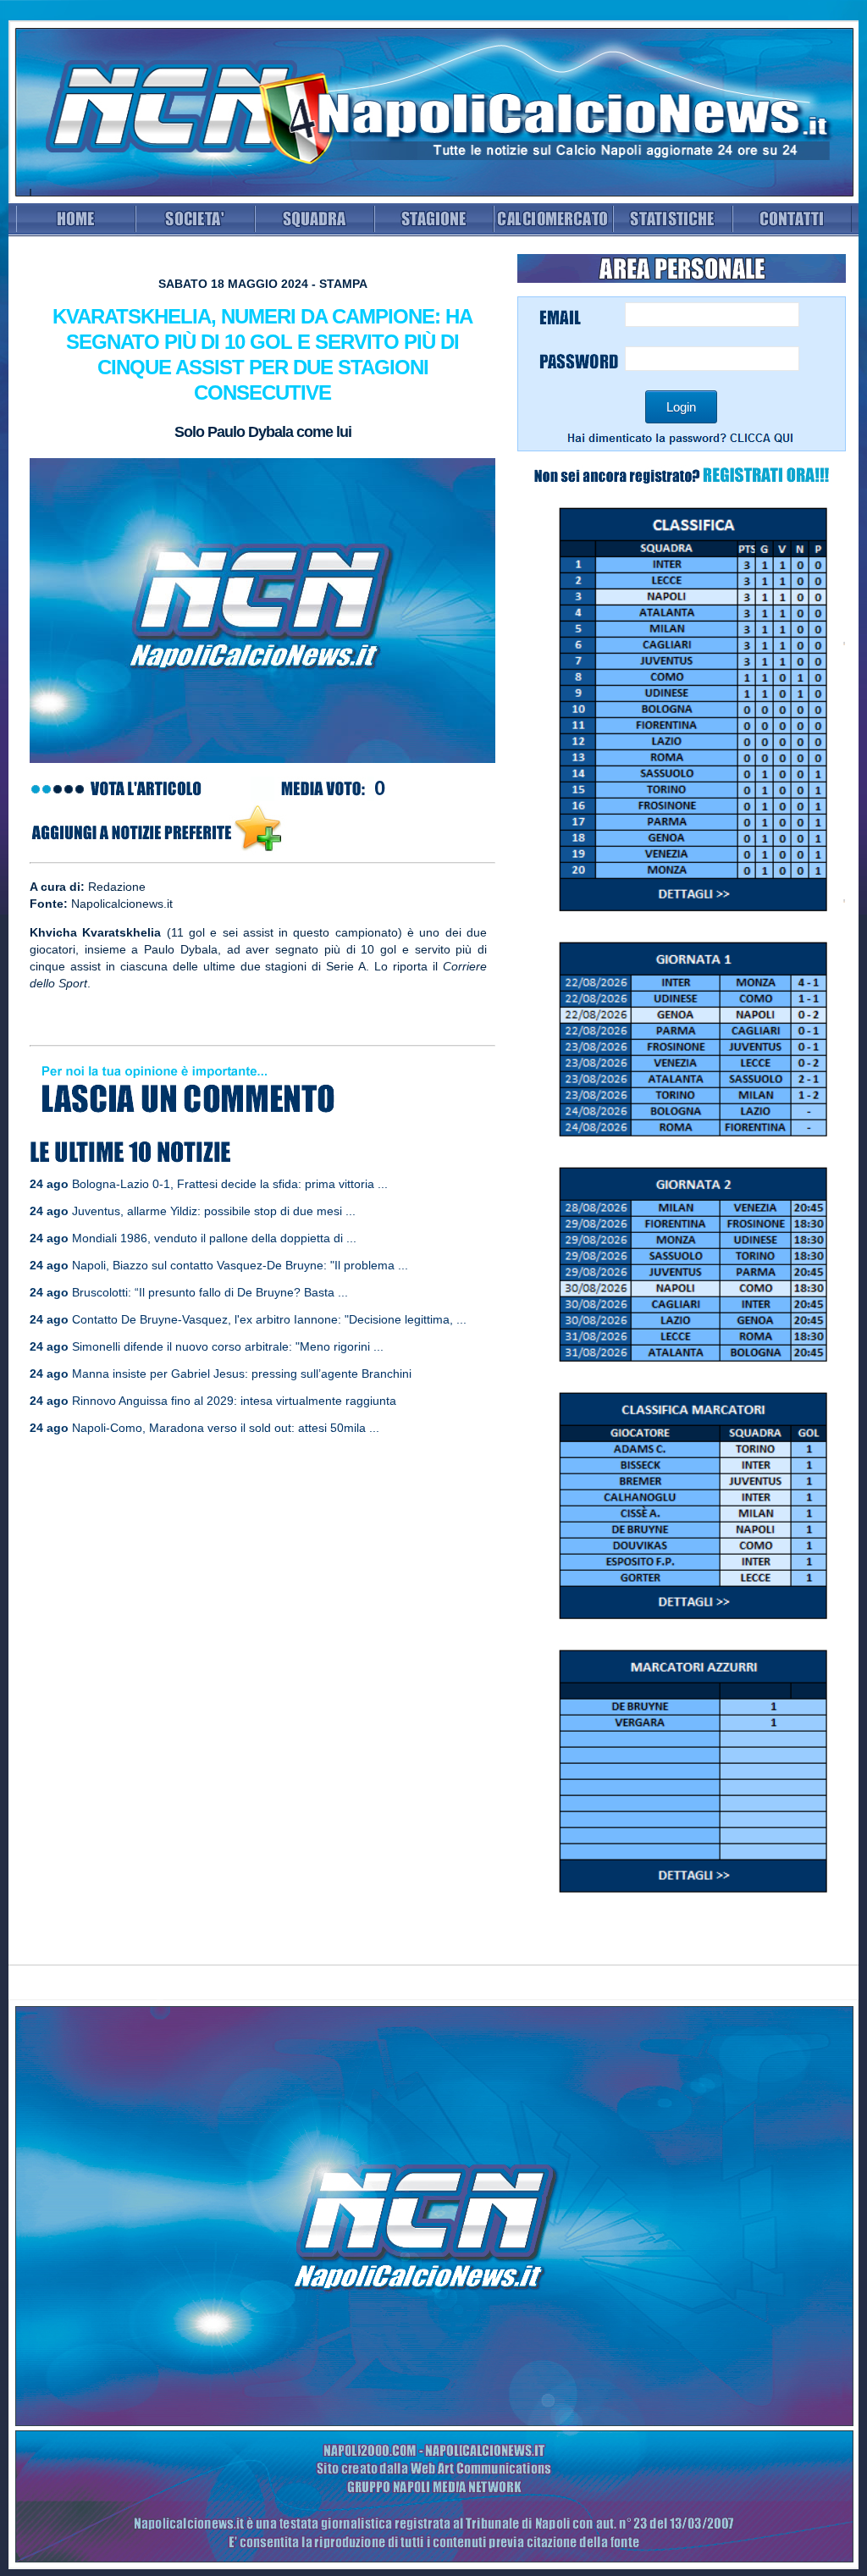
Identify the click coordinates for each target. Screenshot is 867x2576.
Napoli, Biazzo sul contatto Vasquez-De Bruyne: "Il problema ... (240, 1265)
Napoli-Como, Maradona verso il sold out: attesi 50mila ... (226, 1428)
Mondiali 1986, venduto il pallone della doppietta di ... (214, 1238)
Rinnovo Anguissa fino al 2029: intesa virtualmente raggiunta (234, 1401)
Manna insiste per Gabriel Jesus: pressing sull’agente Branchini (242, 1374)
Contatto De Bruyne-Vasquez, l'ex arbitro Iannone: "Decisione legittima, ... (269, 1319)
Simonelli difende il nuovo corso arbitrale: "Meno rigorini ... (228, 1346)
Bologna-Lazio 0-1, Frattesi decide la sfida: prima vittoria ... (230, 1184)
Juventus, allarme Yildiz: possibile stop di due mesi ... (214, 1211)
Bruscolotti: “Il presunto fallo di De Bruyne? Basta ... (210, 1292)
